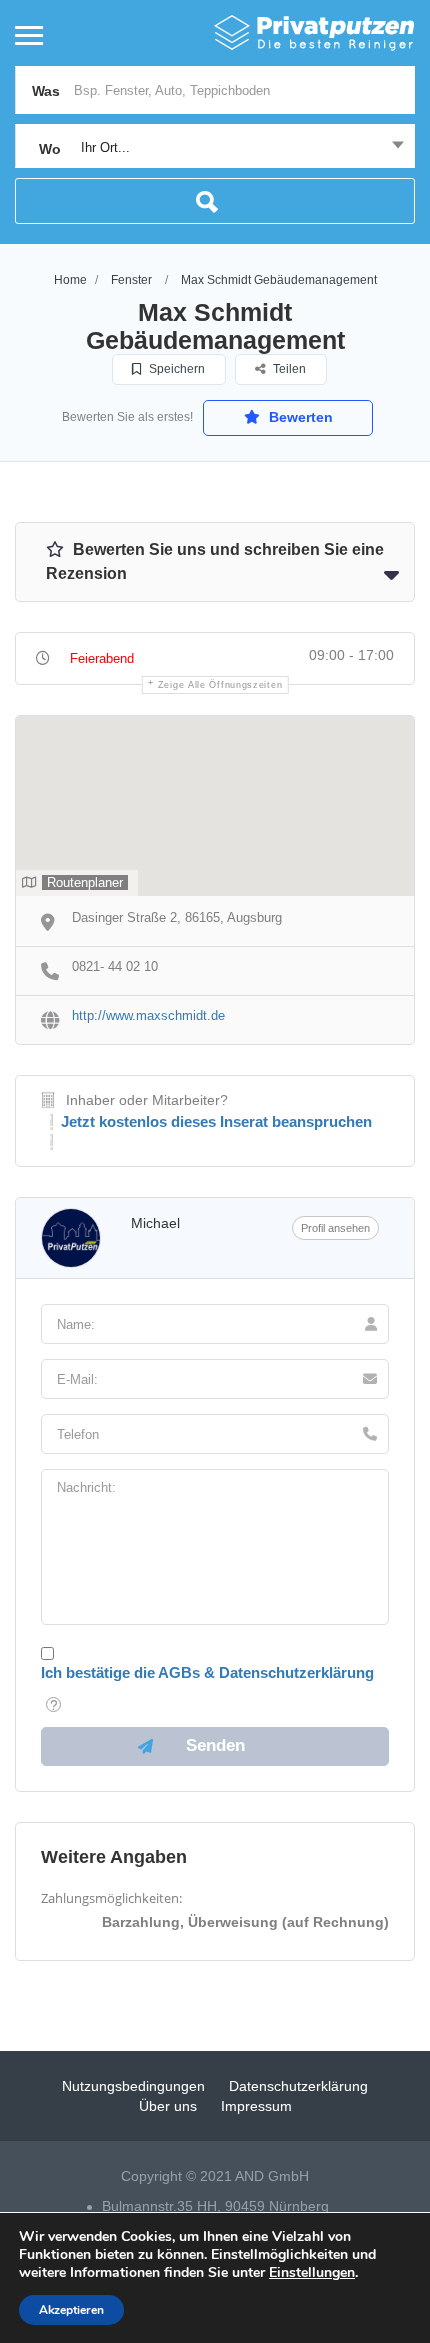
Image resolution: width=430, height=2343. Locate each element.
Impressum (256, 2106)
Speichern (175, 369)
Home (70, 280)
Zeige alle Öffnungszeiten (220, 685)
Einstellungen (312, 2273)
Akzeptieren (71, 2310)
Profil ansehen (335, 1228)
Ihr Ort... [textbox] (105, 147)
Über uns (168, 2106)
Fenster (131, 280)
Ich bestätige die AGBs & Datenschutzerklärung (207, 1672)
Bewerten (299, 417)
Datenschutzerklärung (298, 2086)
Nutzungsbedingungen (133, 2086)
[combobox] (215, 148)
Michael (155, 1223)
